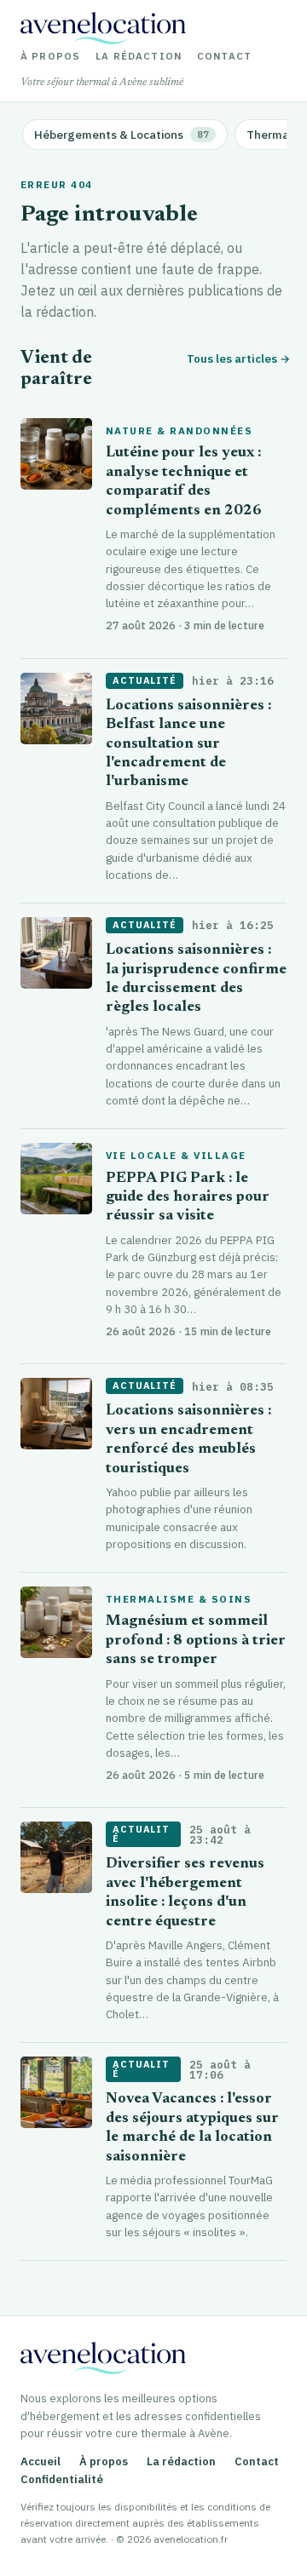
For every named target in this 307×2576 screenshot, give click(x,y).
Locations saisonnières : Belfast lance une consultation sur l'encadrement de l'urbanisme (188, 745)
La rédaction (139, 56)
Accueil (41, 2461)
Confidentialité (62, 2479)
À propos (50, 56)
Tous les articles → (237, 359)
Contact (224, 56)
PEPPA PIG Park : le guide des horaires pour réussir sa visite (188, 1198)
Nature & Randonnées (179, 431)
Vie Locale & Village (176, 1156)
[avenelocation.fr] (103, 28)
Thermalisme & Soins (179, 1599)
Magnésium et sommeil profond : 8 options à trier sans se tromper (196, 1641)
